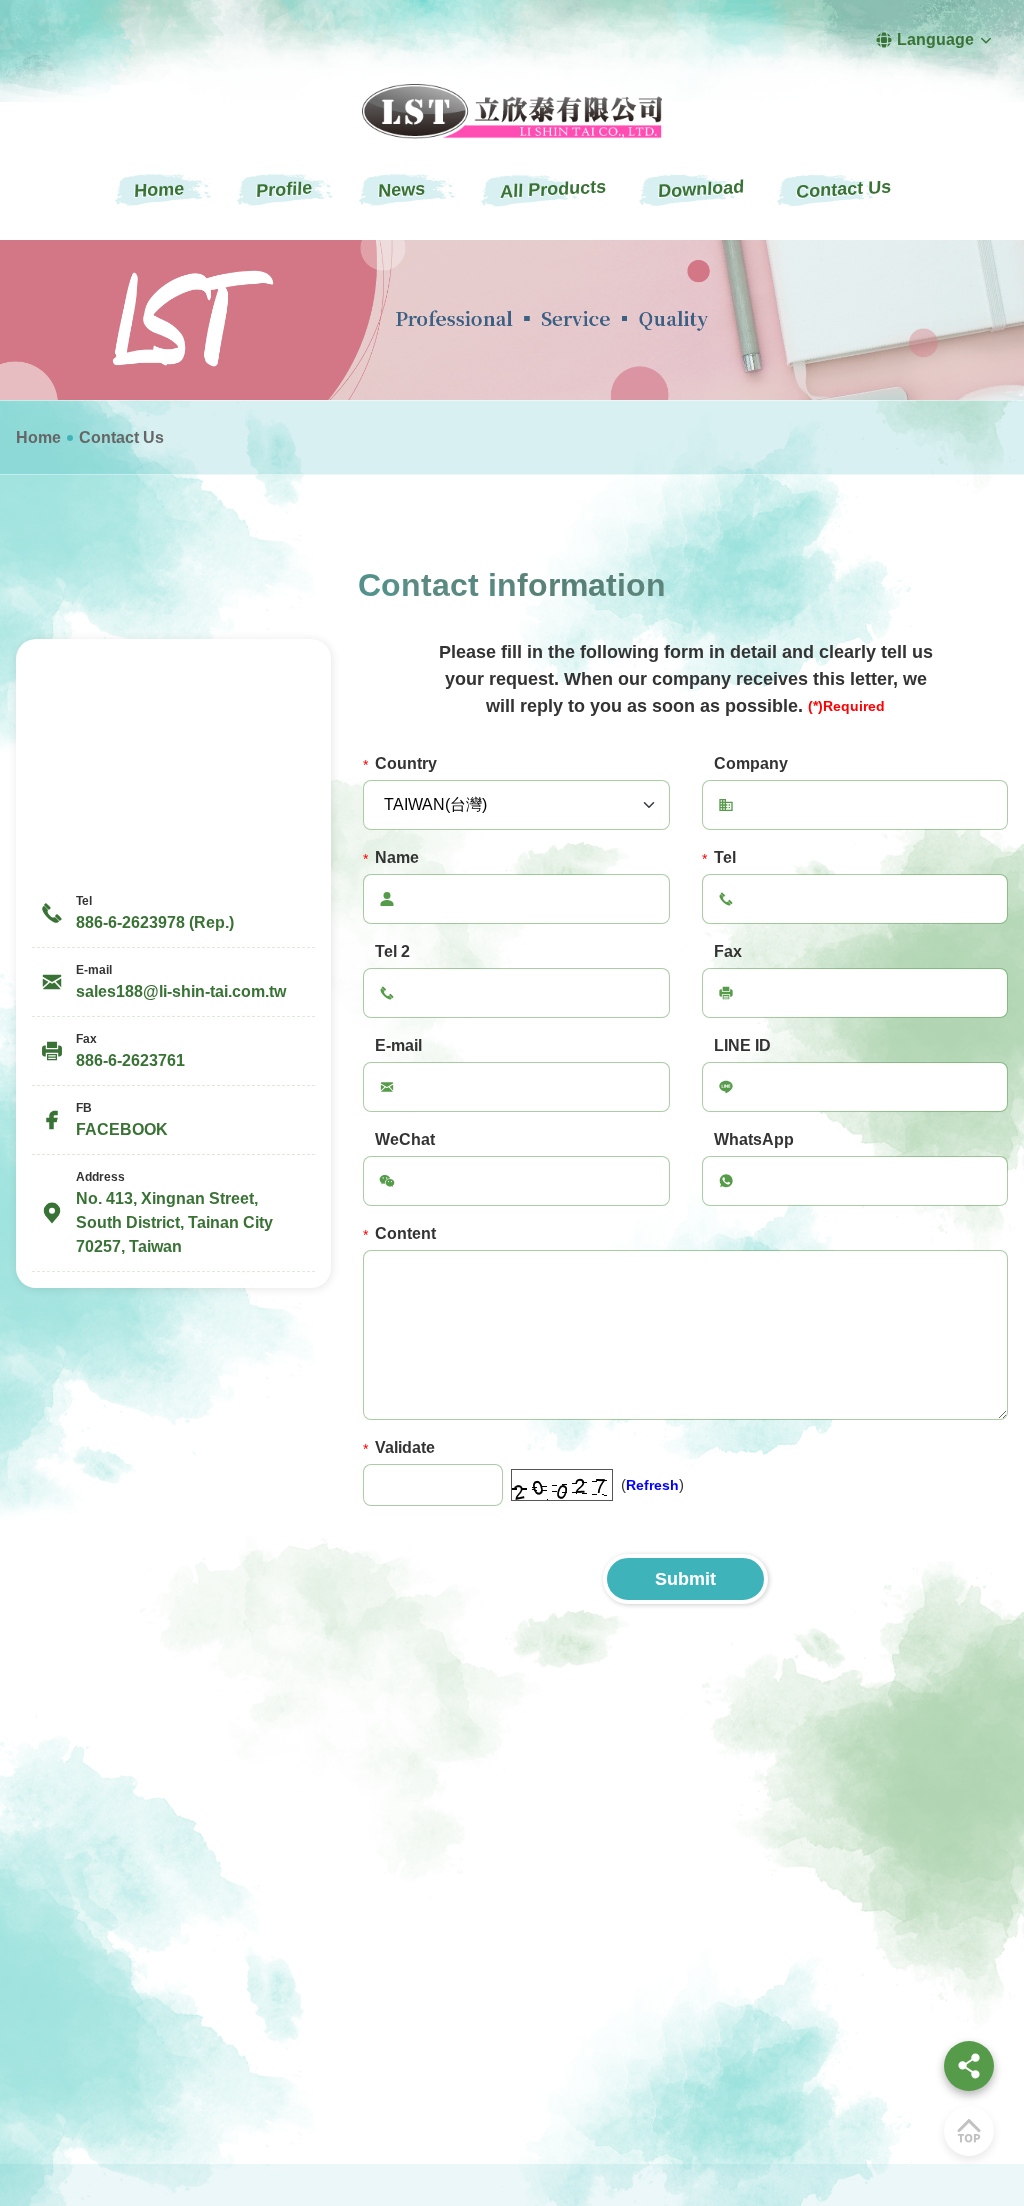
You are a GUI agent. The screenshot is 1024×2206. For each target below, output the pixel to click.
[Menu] (969, 2066)
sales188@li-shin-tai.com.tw (181, 991)
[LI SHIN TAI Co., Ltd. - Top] (969, 2131)
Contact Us (121, 437)
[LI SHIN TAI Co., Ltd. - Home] (512, 111)
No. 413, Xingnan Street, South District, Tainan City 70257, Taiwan (174, 1222)
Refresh (652, 1485)
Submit (685, 1579)
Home (38, 437)
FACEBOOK (122, 1129)
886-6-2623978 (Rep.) (155, 922)
